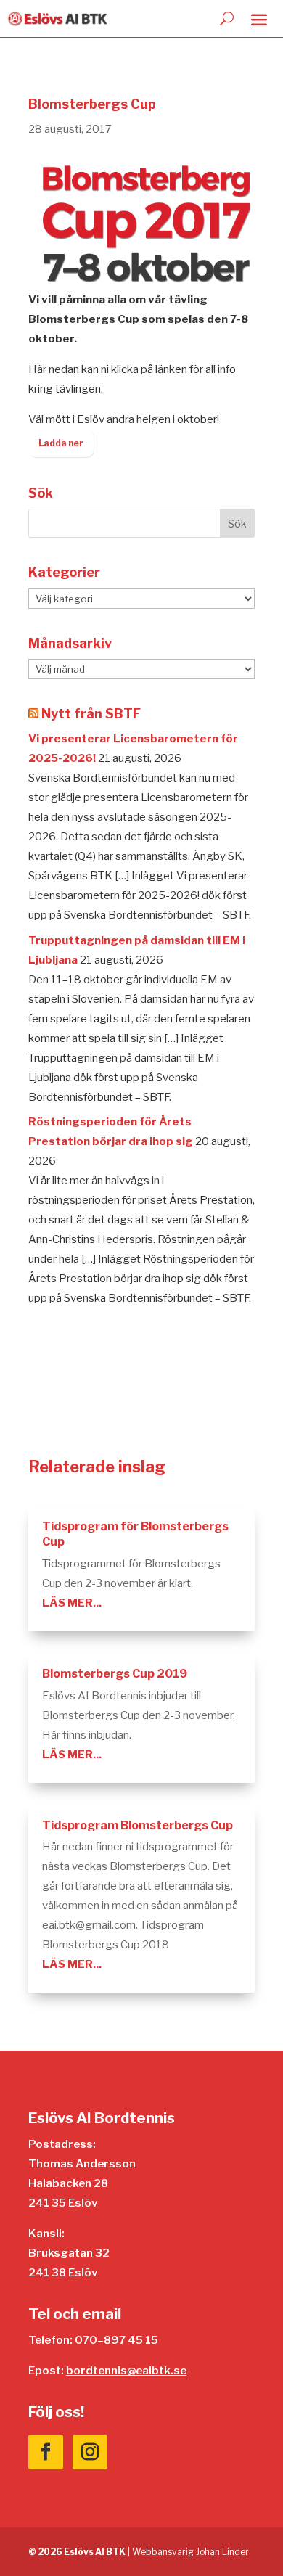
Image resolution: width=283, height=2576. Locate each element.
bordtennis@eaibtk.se (126, 2371)
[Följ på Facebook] (46, 2452)
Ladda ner (61, 443)
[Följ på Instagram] (90, 2452)
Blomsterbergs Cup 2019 (115, 1674)
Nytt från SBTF (91, 714)
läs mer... (72, 1603)
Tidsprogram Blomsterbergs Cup (138, 1825)
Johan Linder (222, 2552)
